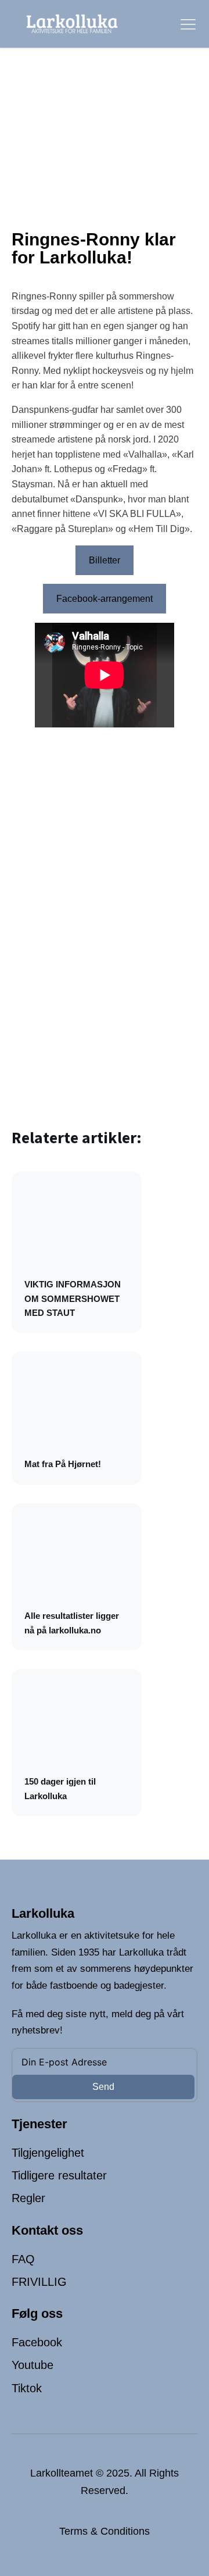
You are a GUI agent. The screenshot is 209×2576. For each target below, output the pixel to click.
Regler (28, 2198)
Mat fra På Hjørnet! (63, 1464)
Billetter (105, 560)
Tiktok (27, 2388)
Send (103, 2087)
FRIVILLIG (39, 2282)
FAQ (23, 2259)
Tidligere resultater (59, 2175)
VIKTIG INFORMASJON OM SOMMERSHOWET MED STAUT (73, 1298)
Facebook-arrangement (105, 599)
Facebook (37, 2342)
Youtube (33, 2365)
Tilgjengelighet (48, 2153)
